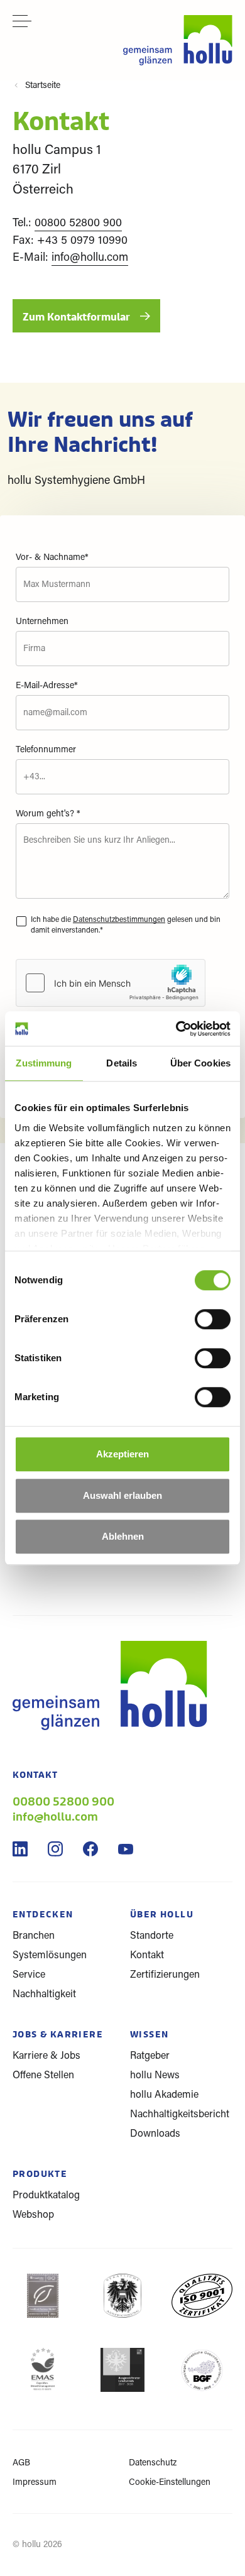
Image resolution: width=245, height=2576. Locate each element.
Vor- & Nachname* (52, 558)
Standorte (152, 1936)
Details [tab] (122, 1063)
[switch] (213, 1327)
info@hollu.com (90, 258)
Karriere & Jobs (46, 2056)
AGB (21, 2464)
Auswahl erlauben (122, 1495)
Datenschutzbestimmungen (119, 920)
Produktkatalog (46, 2196)
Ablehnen (123, 1536)
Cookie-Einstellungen (170, 2483)
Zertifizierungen (165, 1975)
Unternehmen (42, 622)
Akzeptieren (122, 1454)
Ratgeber (150, 2056)
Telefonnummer (46, 750)
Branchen (34, 1936)
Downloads (155, 2134)
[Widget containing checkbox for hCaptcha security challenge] (111, 983)
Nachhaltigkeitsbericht (180, 2115)
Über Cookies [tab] (200, 1063)
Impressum (35, 2483)
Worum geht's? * (48, 814)
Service (29, 1975)
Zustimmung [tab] (44, 1063)
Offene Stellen (43, 2076)
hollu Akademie (164, 2095)
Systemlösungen (50, 1956)
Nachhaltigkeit (44, 1995)
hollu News (155, 2076)
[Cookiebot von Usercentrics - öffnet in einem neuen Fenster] (176, 1029)
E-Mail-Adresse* (47, 686)
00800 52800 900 (78, 224)
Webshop (33, 2215)
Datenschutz (153, 2464)
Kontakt (147, 1956)
